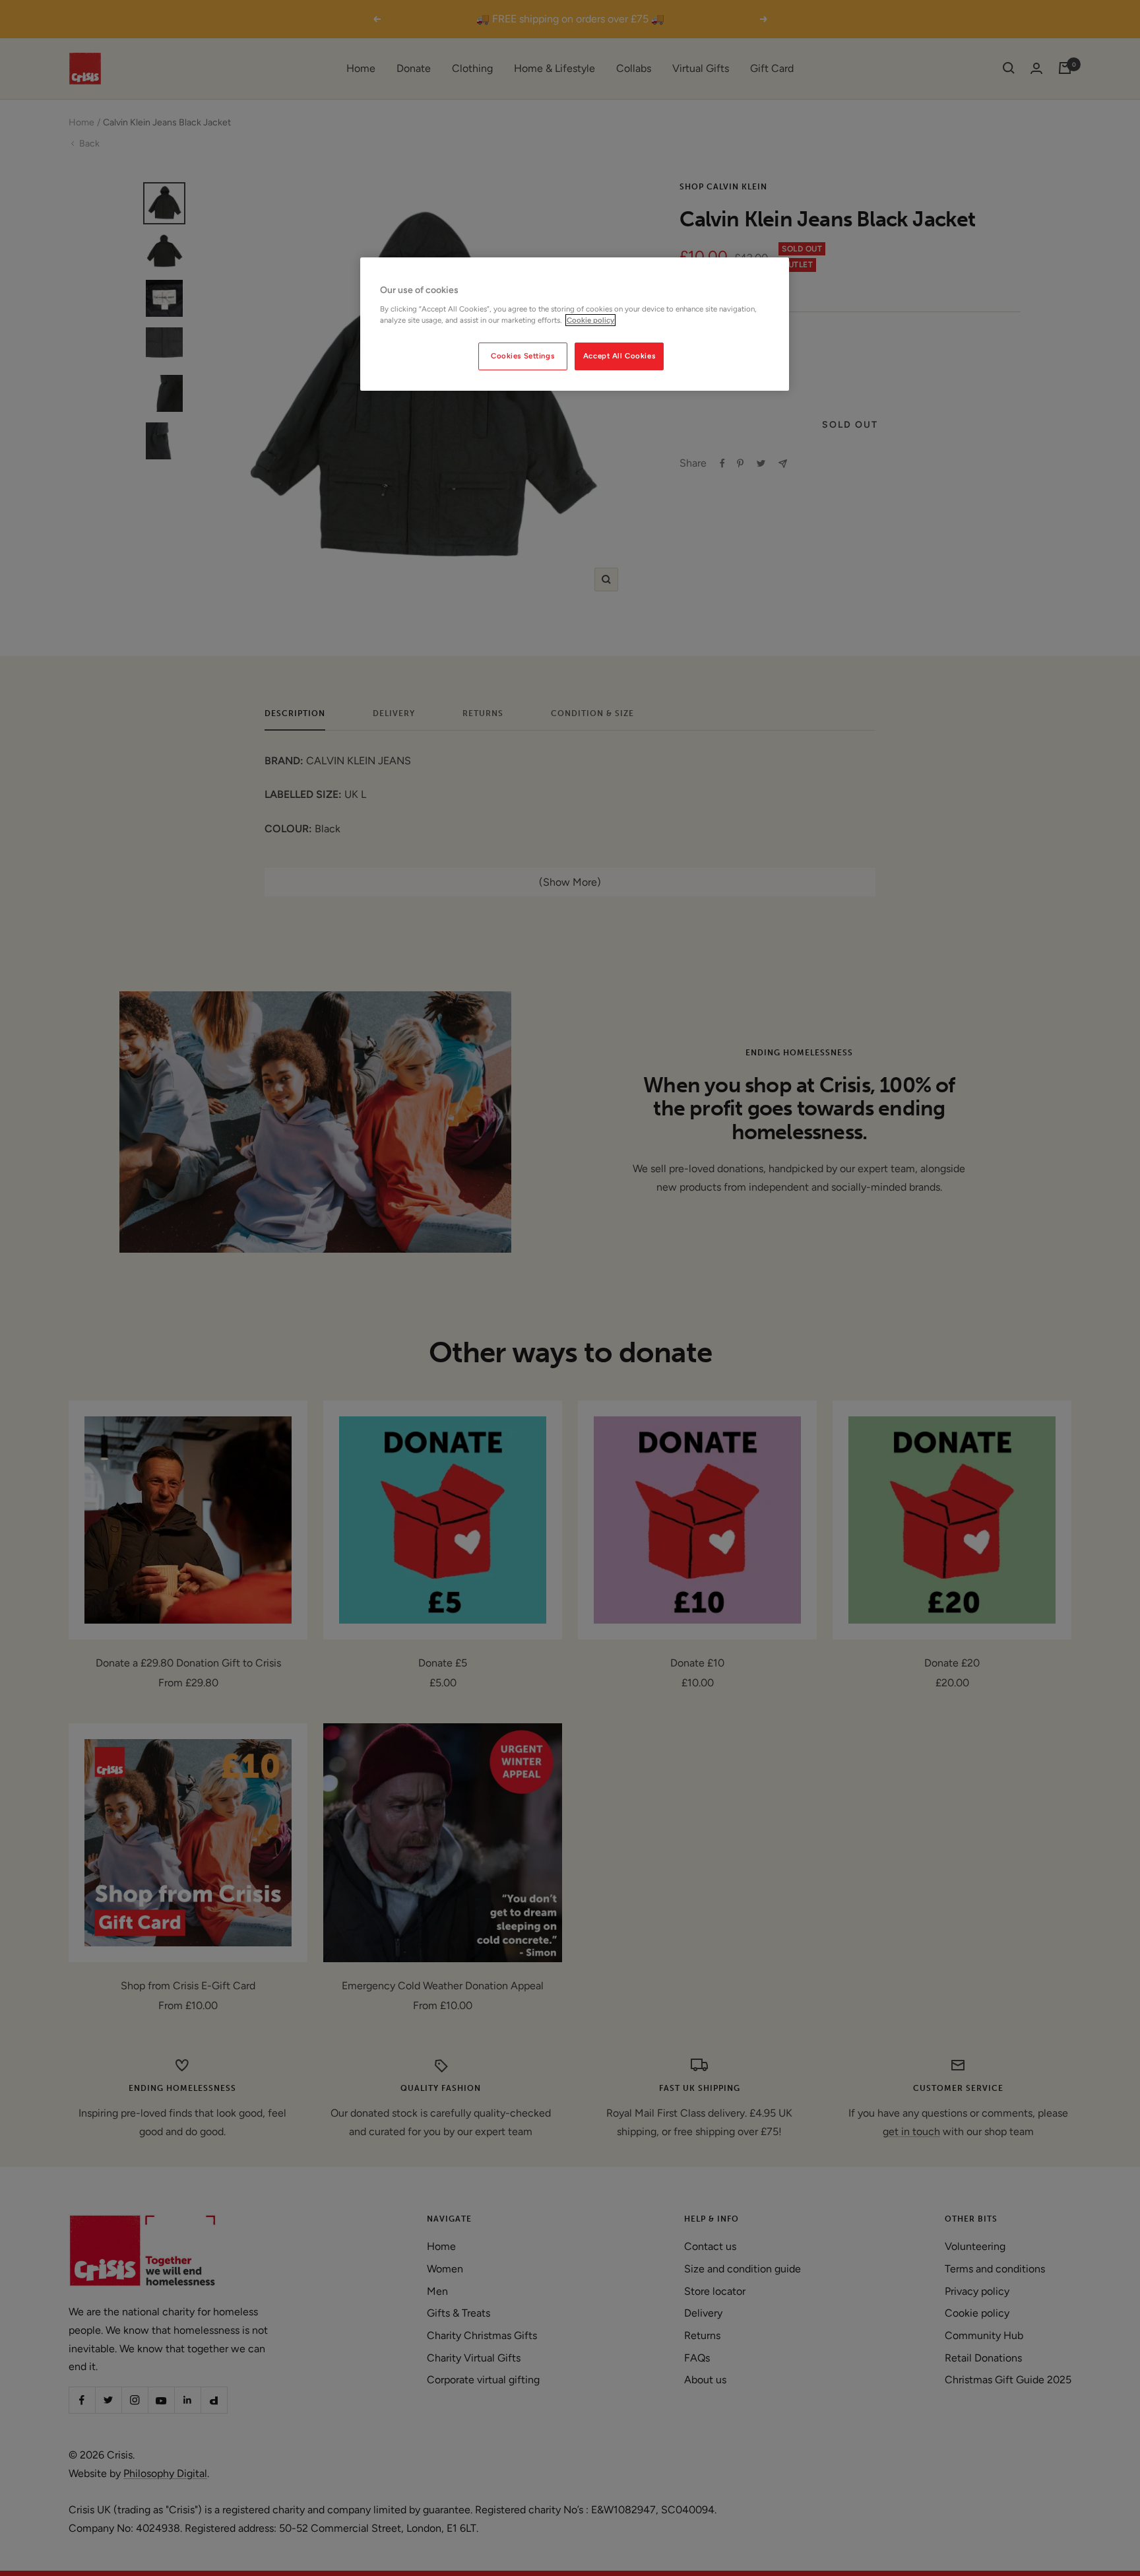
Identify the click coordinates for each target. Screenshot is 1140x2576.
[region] (575, 324)
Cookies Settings (522, 356)
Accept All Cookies (619, 356)
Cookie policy (590, 320)
